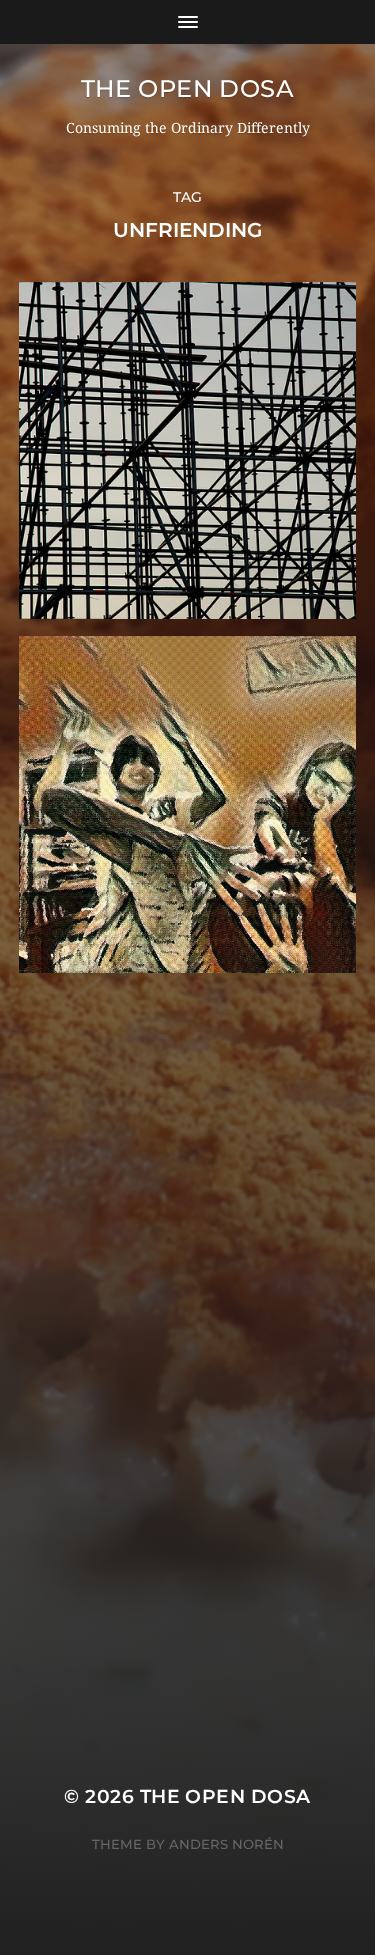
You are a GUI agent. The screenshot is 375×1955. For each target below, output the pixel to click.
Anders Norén (226, 1844)
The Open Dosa (188, 88)
